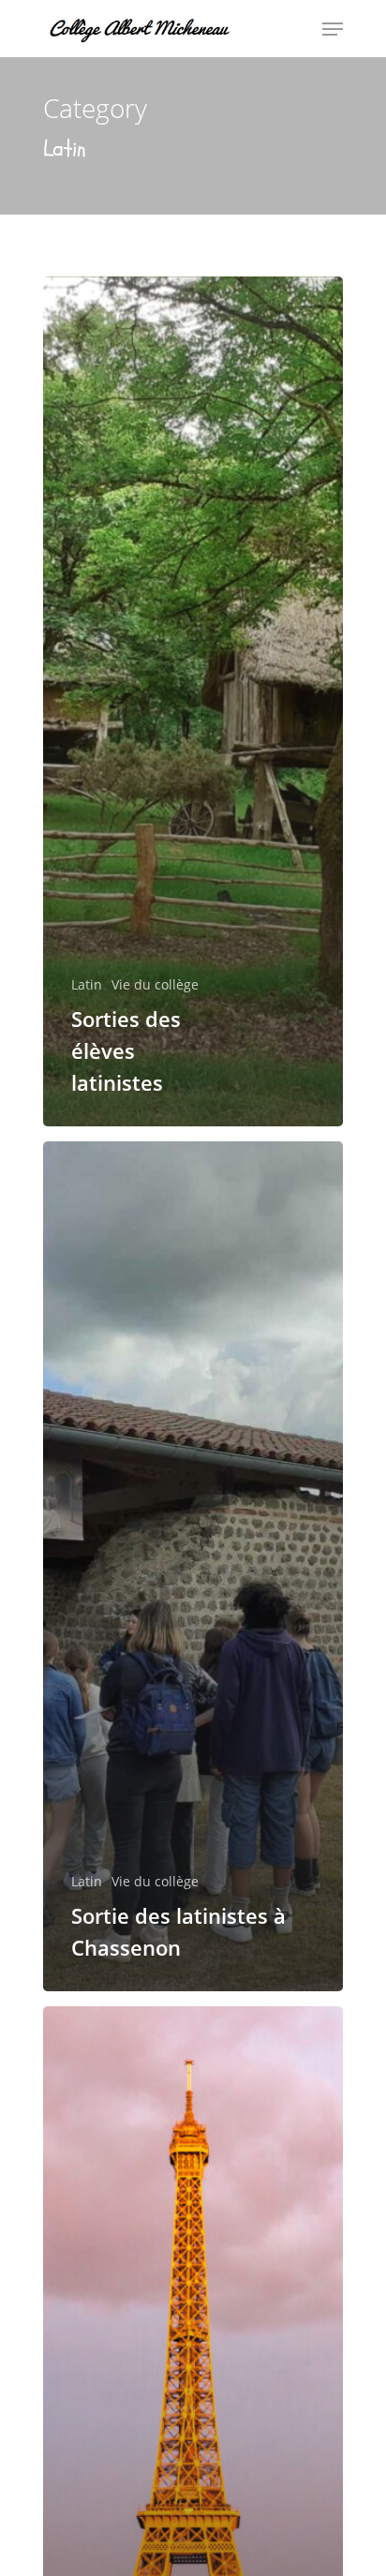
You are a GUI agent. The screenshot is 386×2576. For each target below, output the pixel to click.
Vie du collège (155, 984)
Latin (87, 984)
